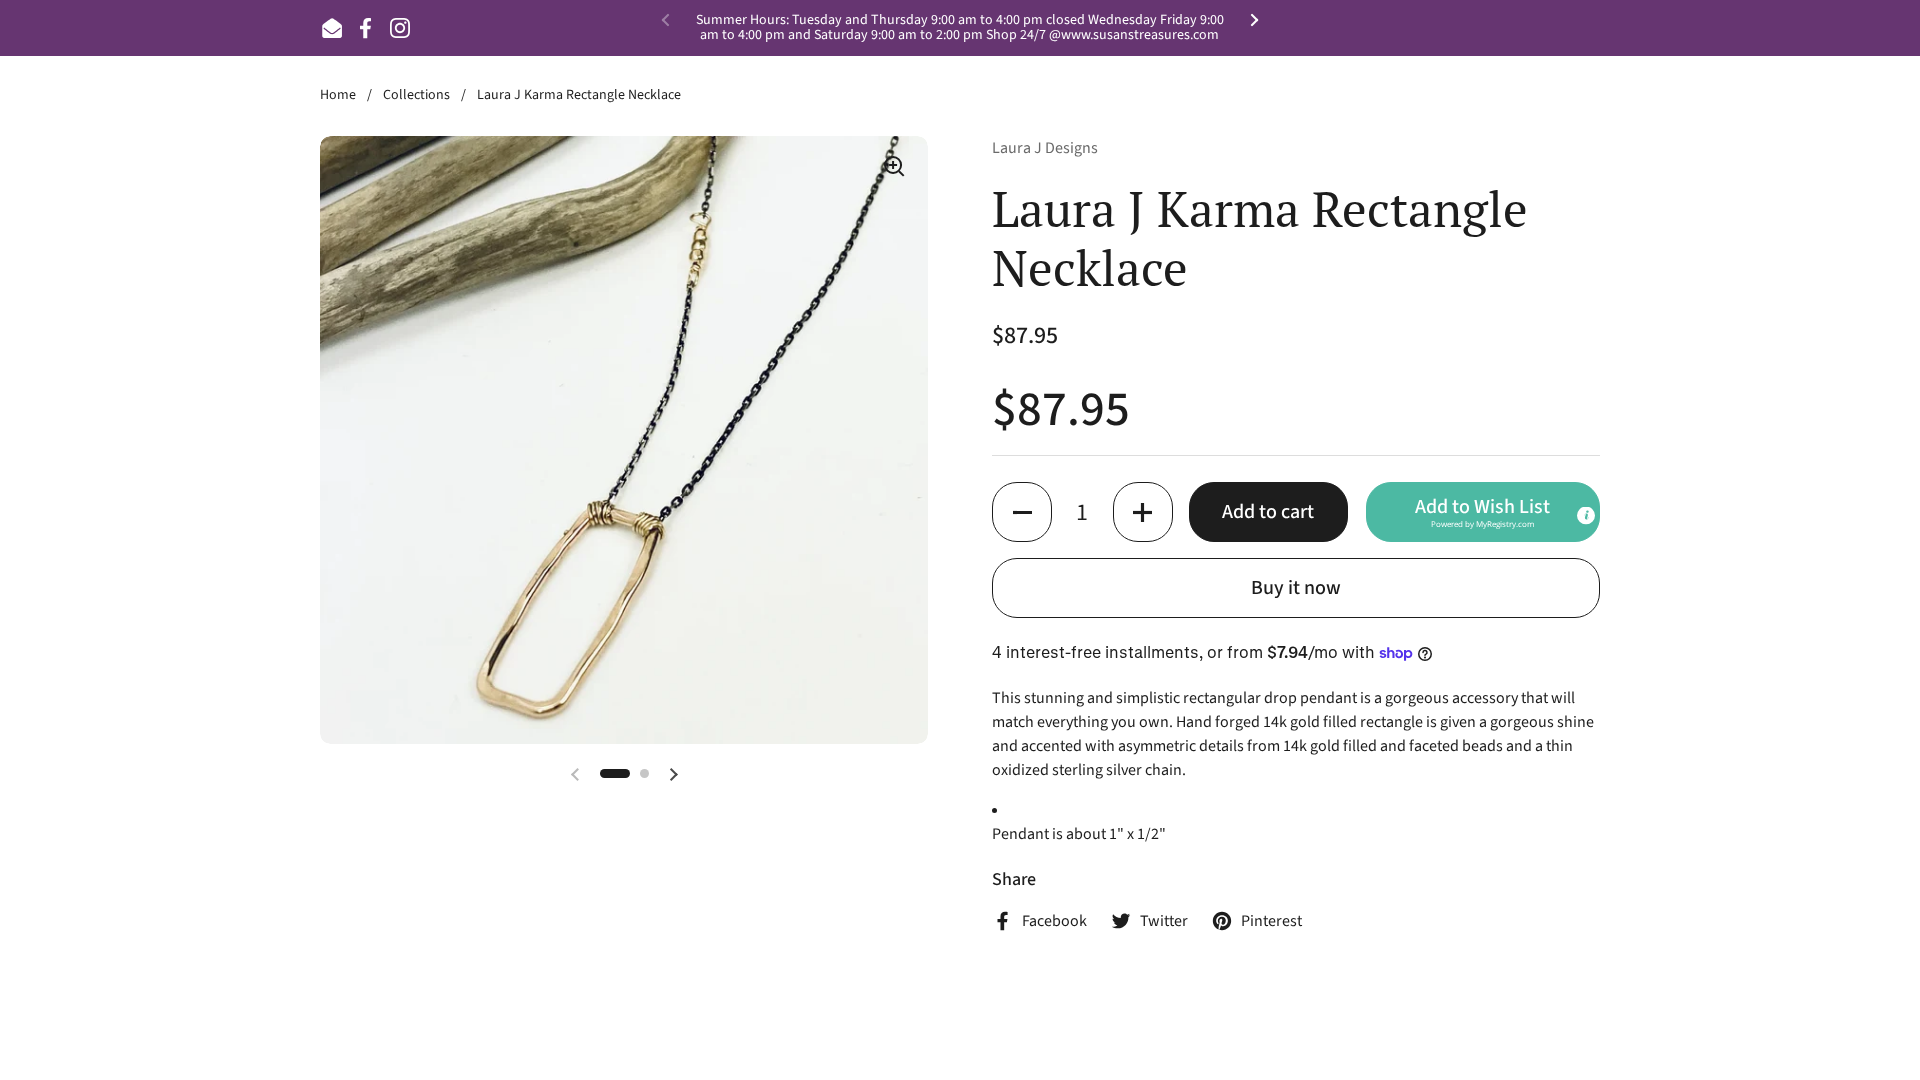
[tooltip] (1586, 516)
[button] (1022, 512)
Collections (416, 95)
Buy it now (1296, 588)
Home (338, 95)
